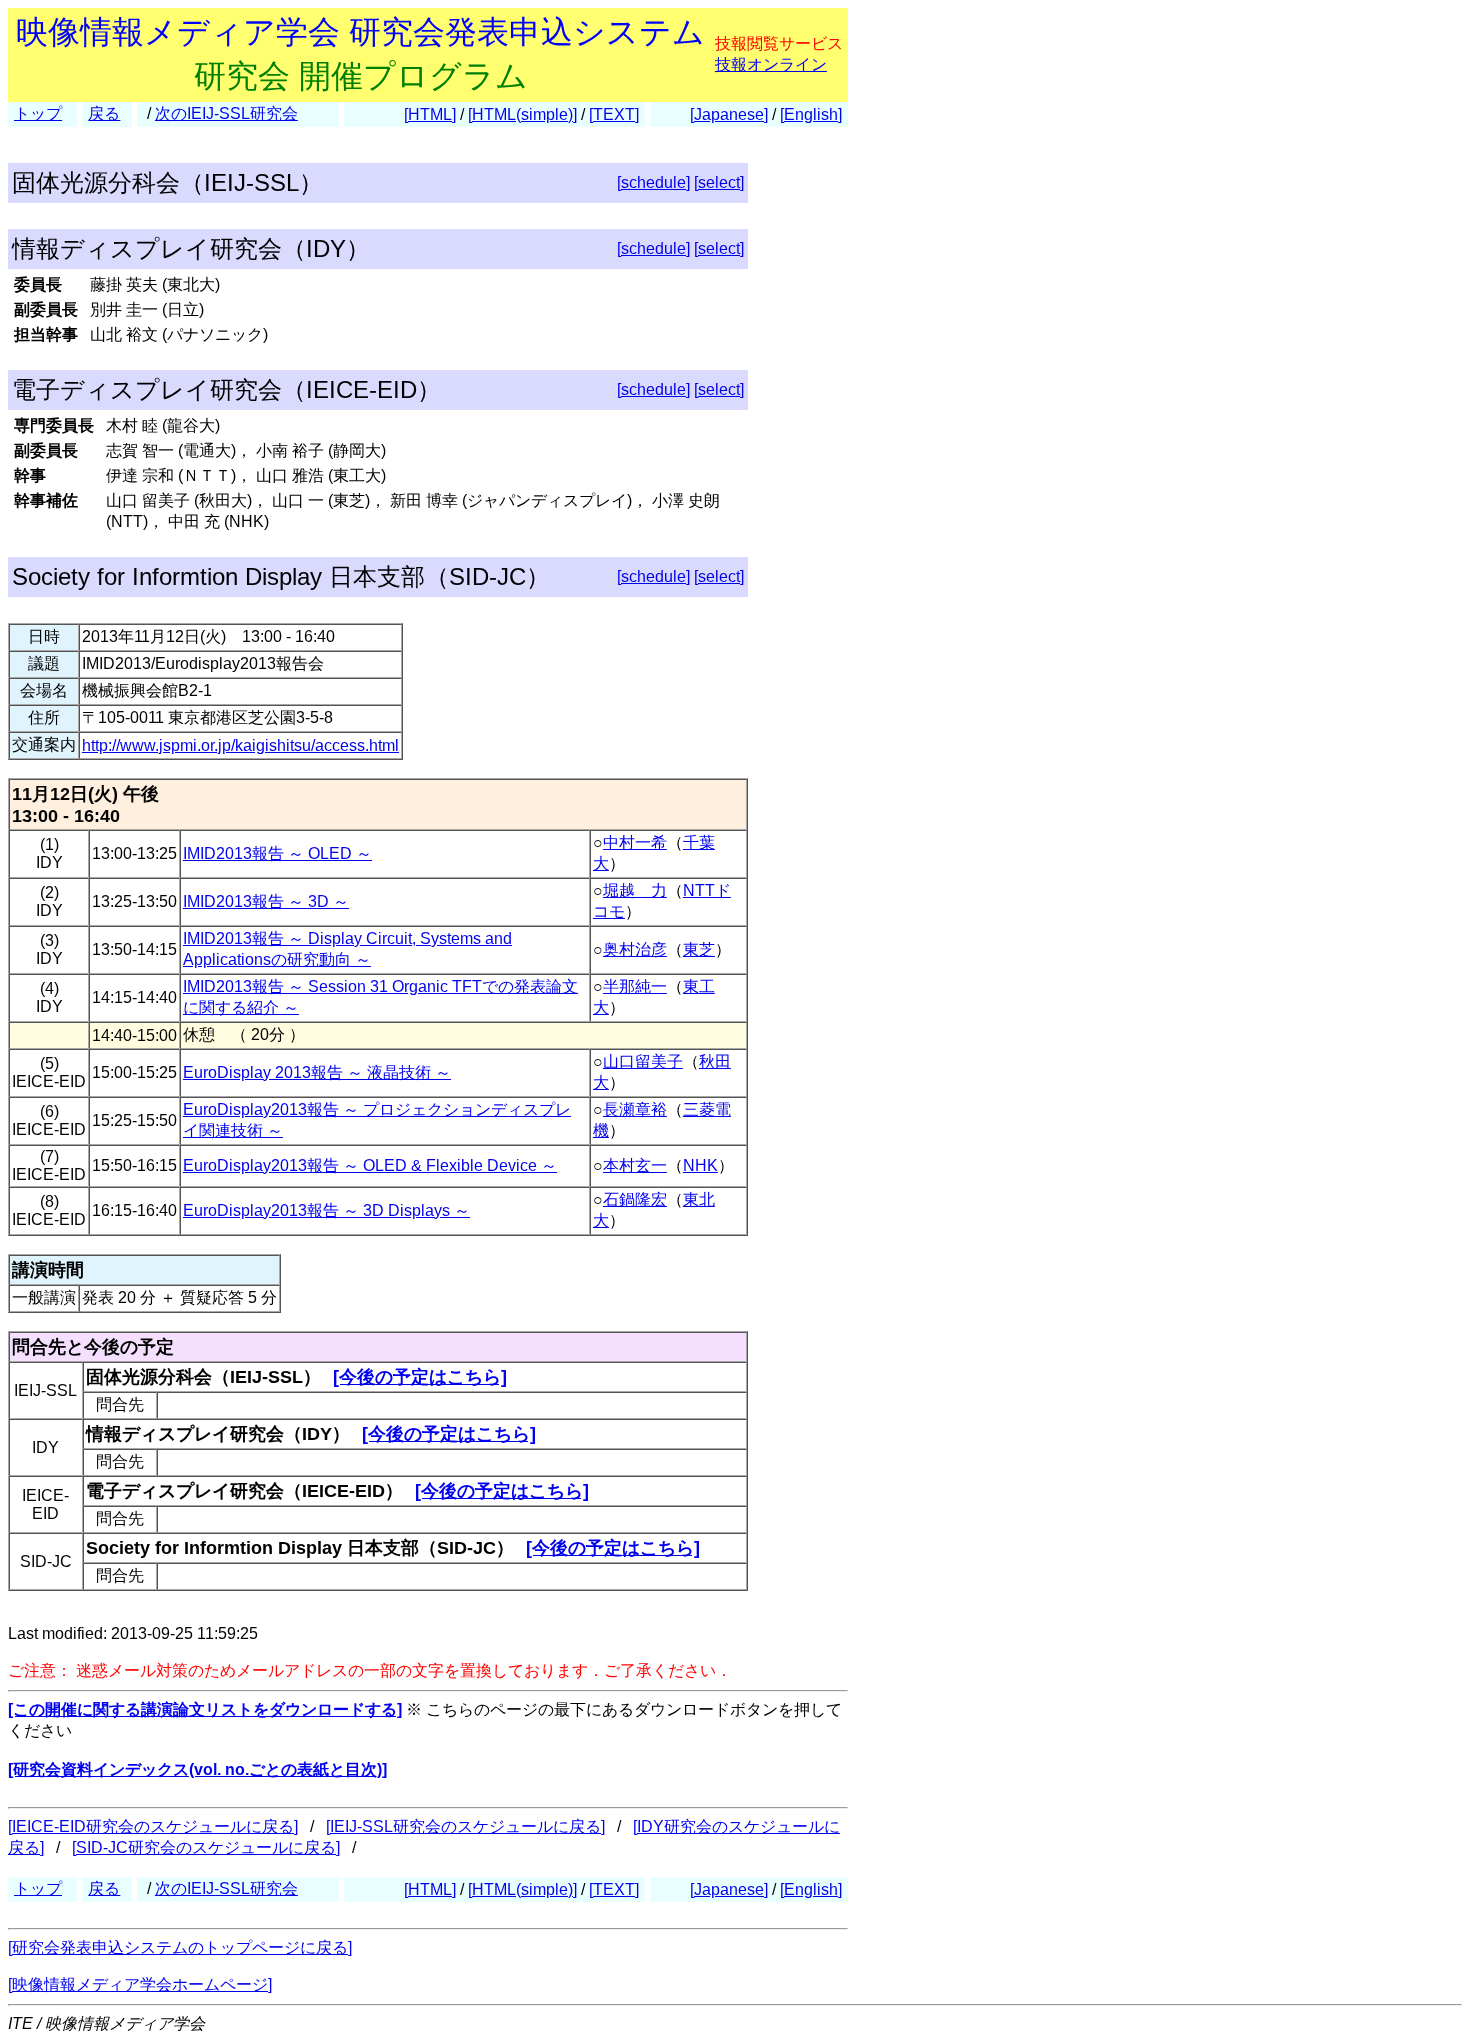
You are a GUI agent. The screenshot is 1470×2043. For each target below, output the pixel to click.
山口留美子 (643, 1061)
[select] (719, 182)
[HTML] (430, 114)
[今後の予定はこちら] (420, 1377)
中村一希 (635, 842)
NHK (700, 1165)
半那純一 (635, 986)
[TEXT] (614, 114)
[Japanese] (729, 114)
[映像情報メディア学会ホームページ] (140, 1984)
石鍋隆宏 (635, 1199)
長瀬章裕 (635, 1109)
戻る (104, 113)
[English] (811, 114)
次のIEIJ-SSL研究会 (226, 113)
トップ (38, 113)
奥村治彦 (635, 949)
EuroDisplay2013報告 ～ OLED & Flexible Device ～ (370, 1165)
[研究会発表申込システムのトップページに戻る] (180, 1947)
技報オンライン (771, 64)
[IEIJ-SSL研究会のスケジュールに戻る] (465, 1826)
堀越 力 (635, 890)
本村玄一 (635, 1165)
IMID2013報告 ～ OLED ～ (277, 853)
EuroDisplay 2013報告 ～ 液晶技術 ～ (317, 1072)
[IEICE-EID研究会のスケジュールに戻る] (153, 1826)
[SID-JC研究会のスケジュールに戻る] (206, 1847)
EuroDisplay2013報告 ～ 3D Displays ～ (326, 1210)
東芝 (699, 949)
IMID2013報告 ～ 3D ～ (266, 901)
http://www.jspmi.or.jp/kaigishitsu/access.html (240, 745)
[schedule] (653, 182)
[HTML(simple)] (522, 114)
